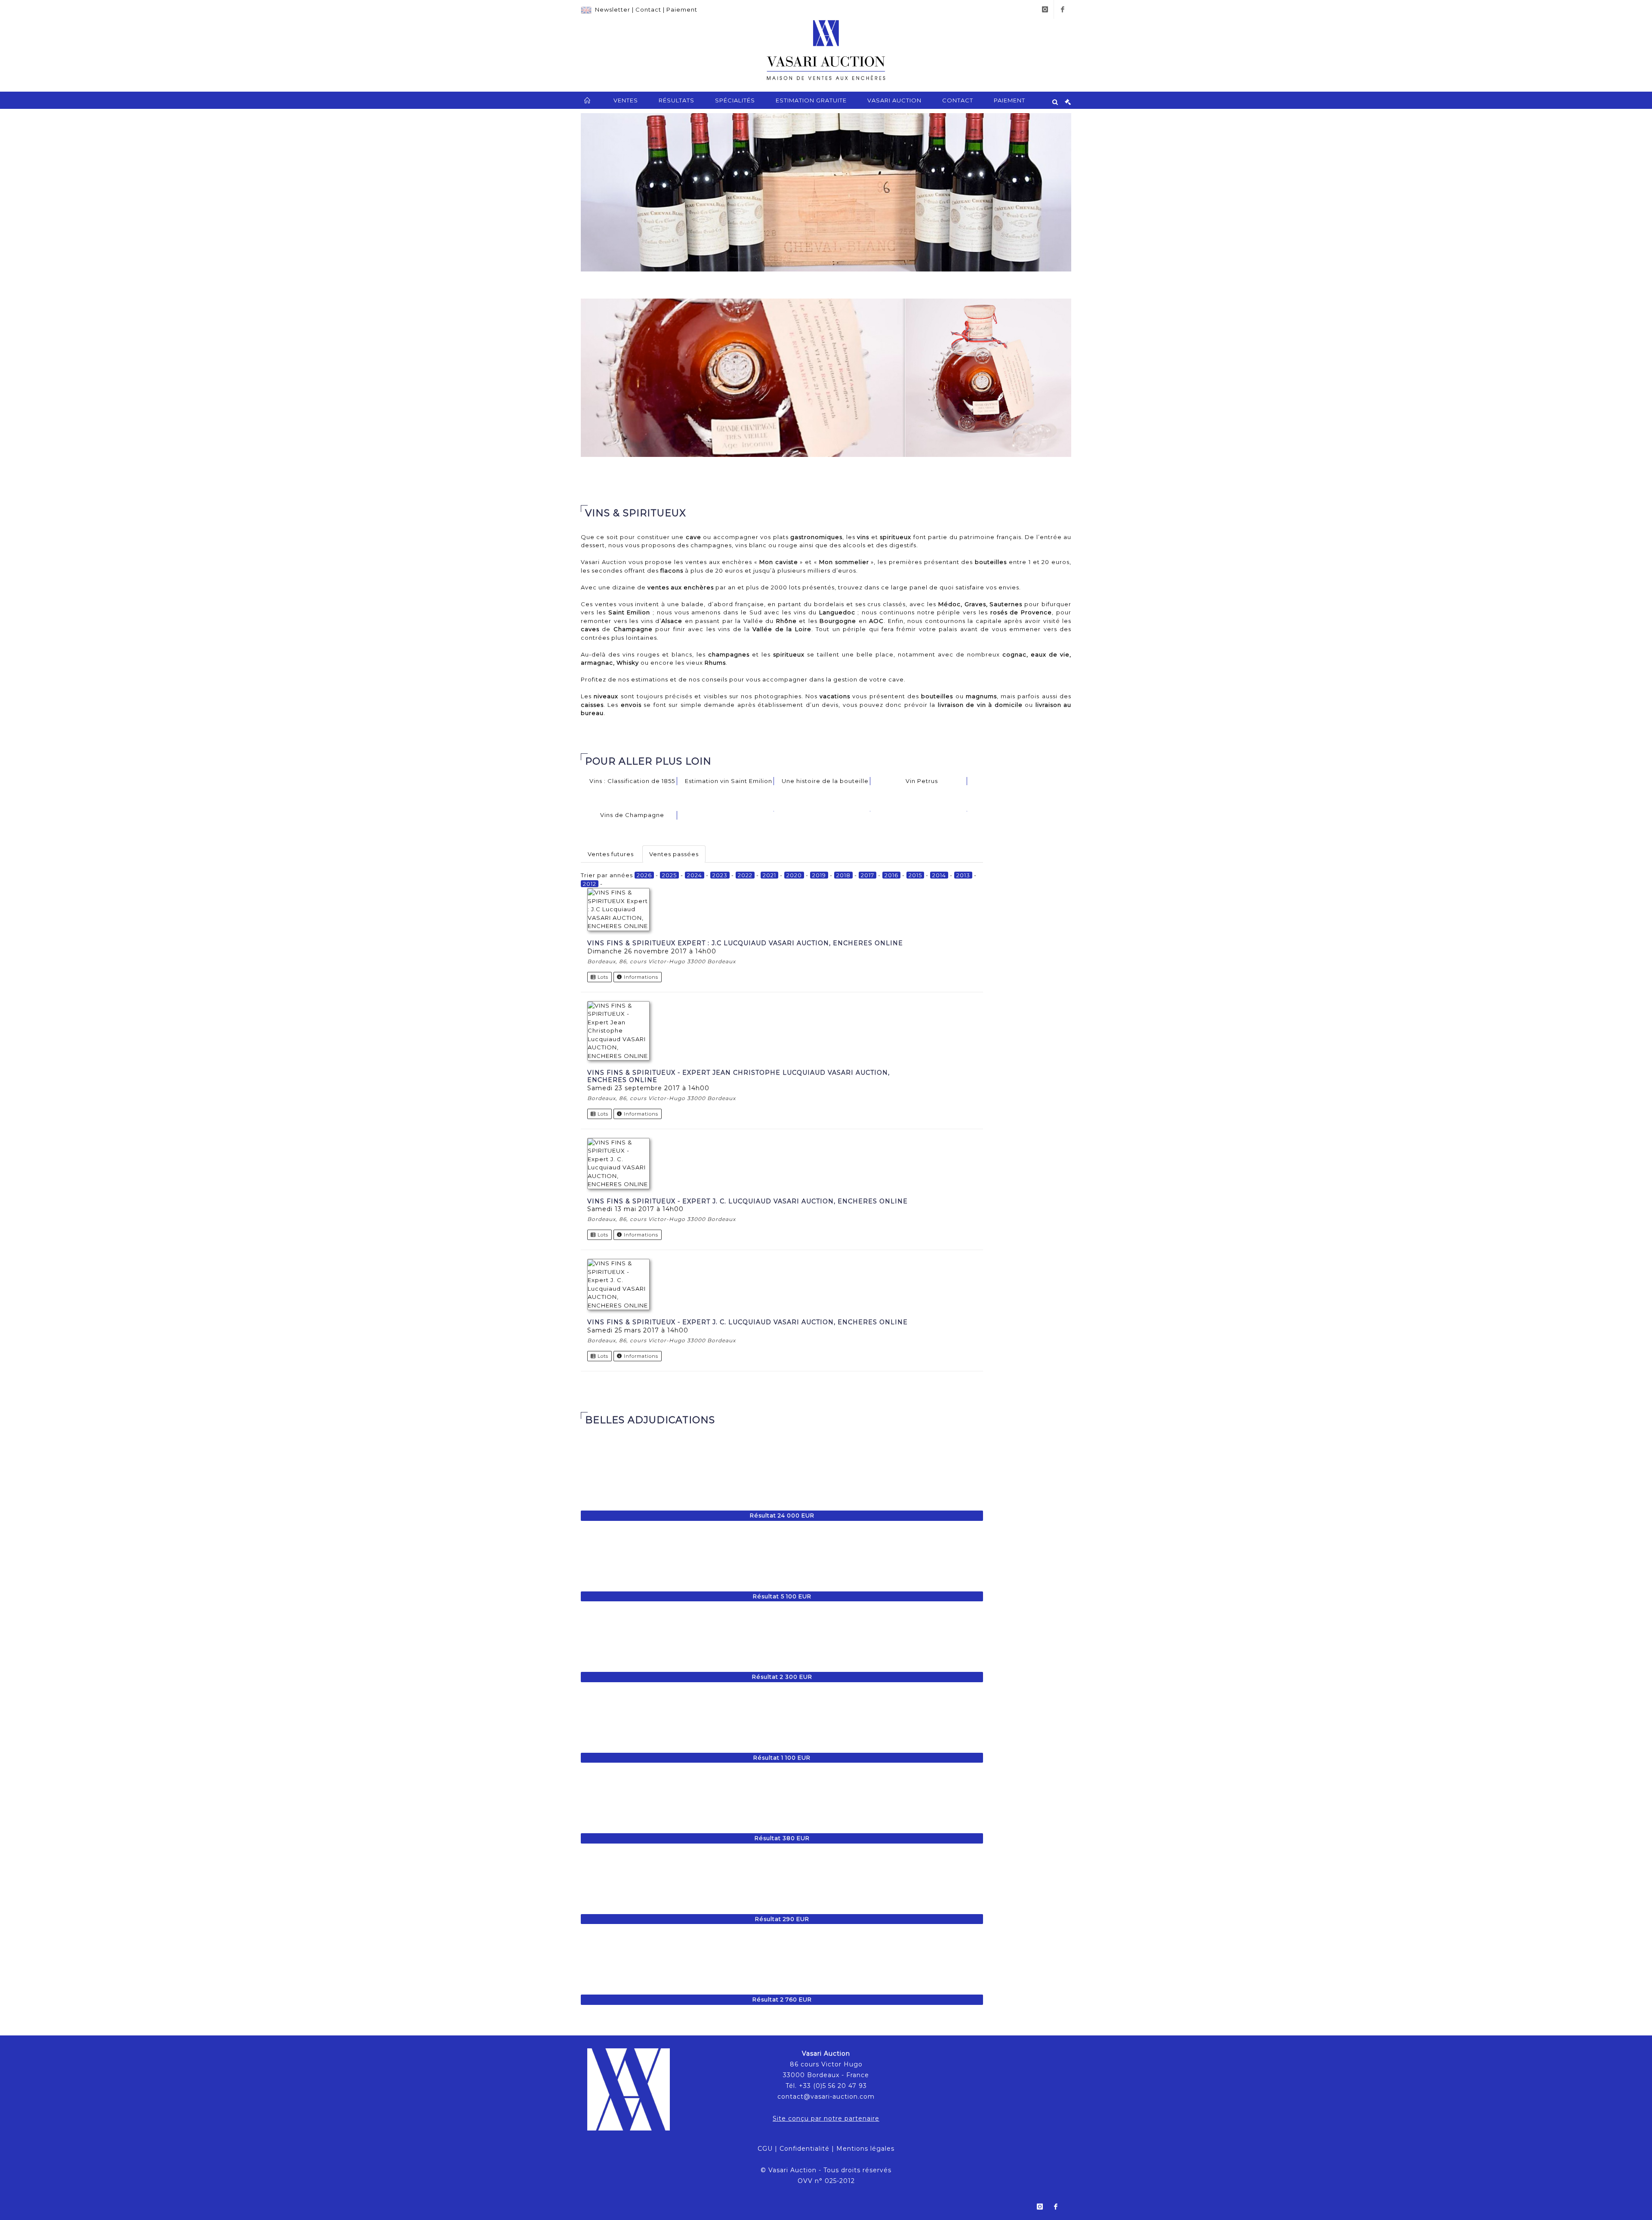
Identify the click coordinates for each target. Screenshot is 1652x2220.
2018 (843, 875)
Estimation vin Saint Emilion (729, 781)
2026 (644, 875)
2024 (695, 875)
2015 (915, 875)
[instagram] (1045, 9)
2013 (963, 875)
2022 (745, 875)
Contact (648, 9)
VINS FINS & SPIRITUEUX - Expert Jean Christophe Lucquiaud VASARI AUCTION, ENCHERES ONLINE (738, 1076)
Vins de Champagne (632, 815)
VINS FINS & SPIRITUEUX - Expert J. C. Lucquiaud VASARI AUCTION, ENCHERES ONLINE (747, 1201)
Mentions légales (865, 2149)
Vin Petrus (922, 781)
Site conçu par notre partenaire (826, 2118)
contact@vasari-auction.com (826, 2097)
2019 (819, 875)
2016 (891, 875)
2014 (939, 875)
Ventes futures (611, 854)
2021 (769, 875)
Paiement (682, 9)
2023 (720, 875)
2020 (794, 875)
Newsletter (613, 9)
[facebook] (1063, 9)
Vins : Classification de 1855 (632, 781)
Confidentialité (804, 2149)
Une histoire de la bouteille (825, 781)
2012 (590, 884)
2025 (669, 875)
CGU (765, 2149)
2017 (868, 875)
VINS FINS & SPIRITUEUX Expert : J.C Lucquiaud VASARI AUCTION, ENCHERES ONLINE (745, 943)
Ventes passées (674, 854)
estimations (650, 679)
